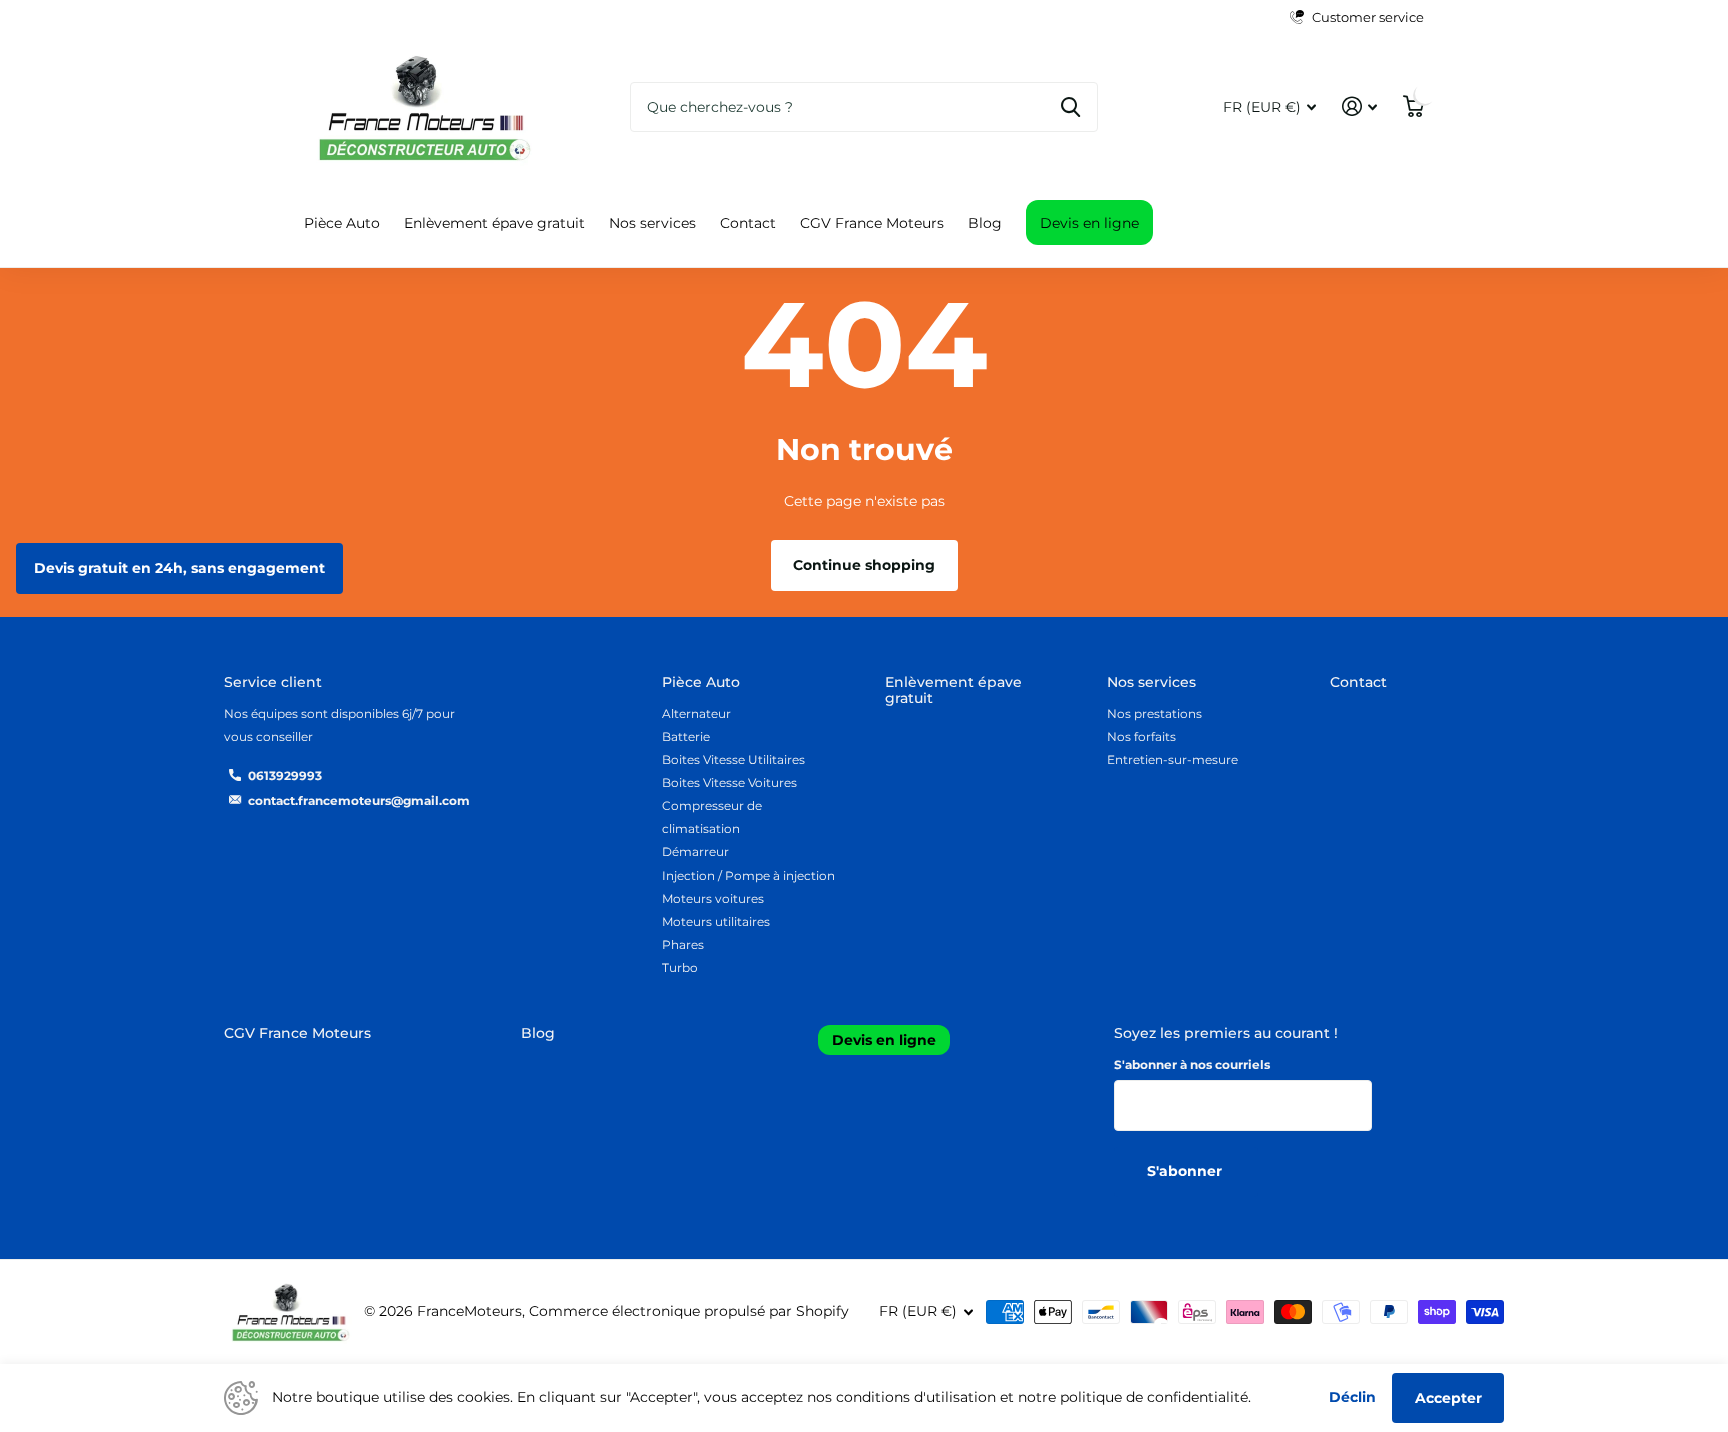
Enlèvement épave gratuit (494, 223)
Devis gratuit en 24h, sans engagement (179, 568)
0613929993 (285, 775)
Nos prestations (1154, 713)
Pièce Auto (342, 223)
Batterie (686, 736)
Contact (748, 223)
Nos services (652, 223)
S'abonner (1186, 1171)
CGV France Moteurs (872, 223)
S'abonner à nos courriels (1192, 1064)
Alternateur (696, 713)
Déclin (1352, 1397)
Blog (985, 223)
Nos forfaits (1141, 736)
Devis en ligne (1089, 223)
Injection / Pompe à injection (748, 875)
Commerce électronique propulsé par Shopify (689, 1311)
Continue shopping (864, 565)
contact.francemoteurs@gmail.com (359, 800)
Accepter (1448, 1398)
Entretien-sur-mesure (1172, 759)
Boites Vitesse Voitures (729, 782)
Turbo (680, 967)
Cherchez (1070, 107)
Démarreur (695, 851)
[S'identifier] (1359, 106)
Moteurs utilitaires (716, 921)
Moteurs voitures (713, 898)
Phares (683, 944)
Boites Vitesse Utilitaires (733, 759)
